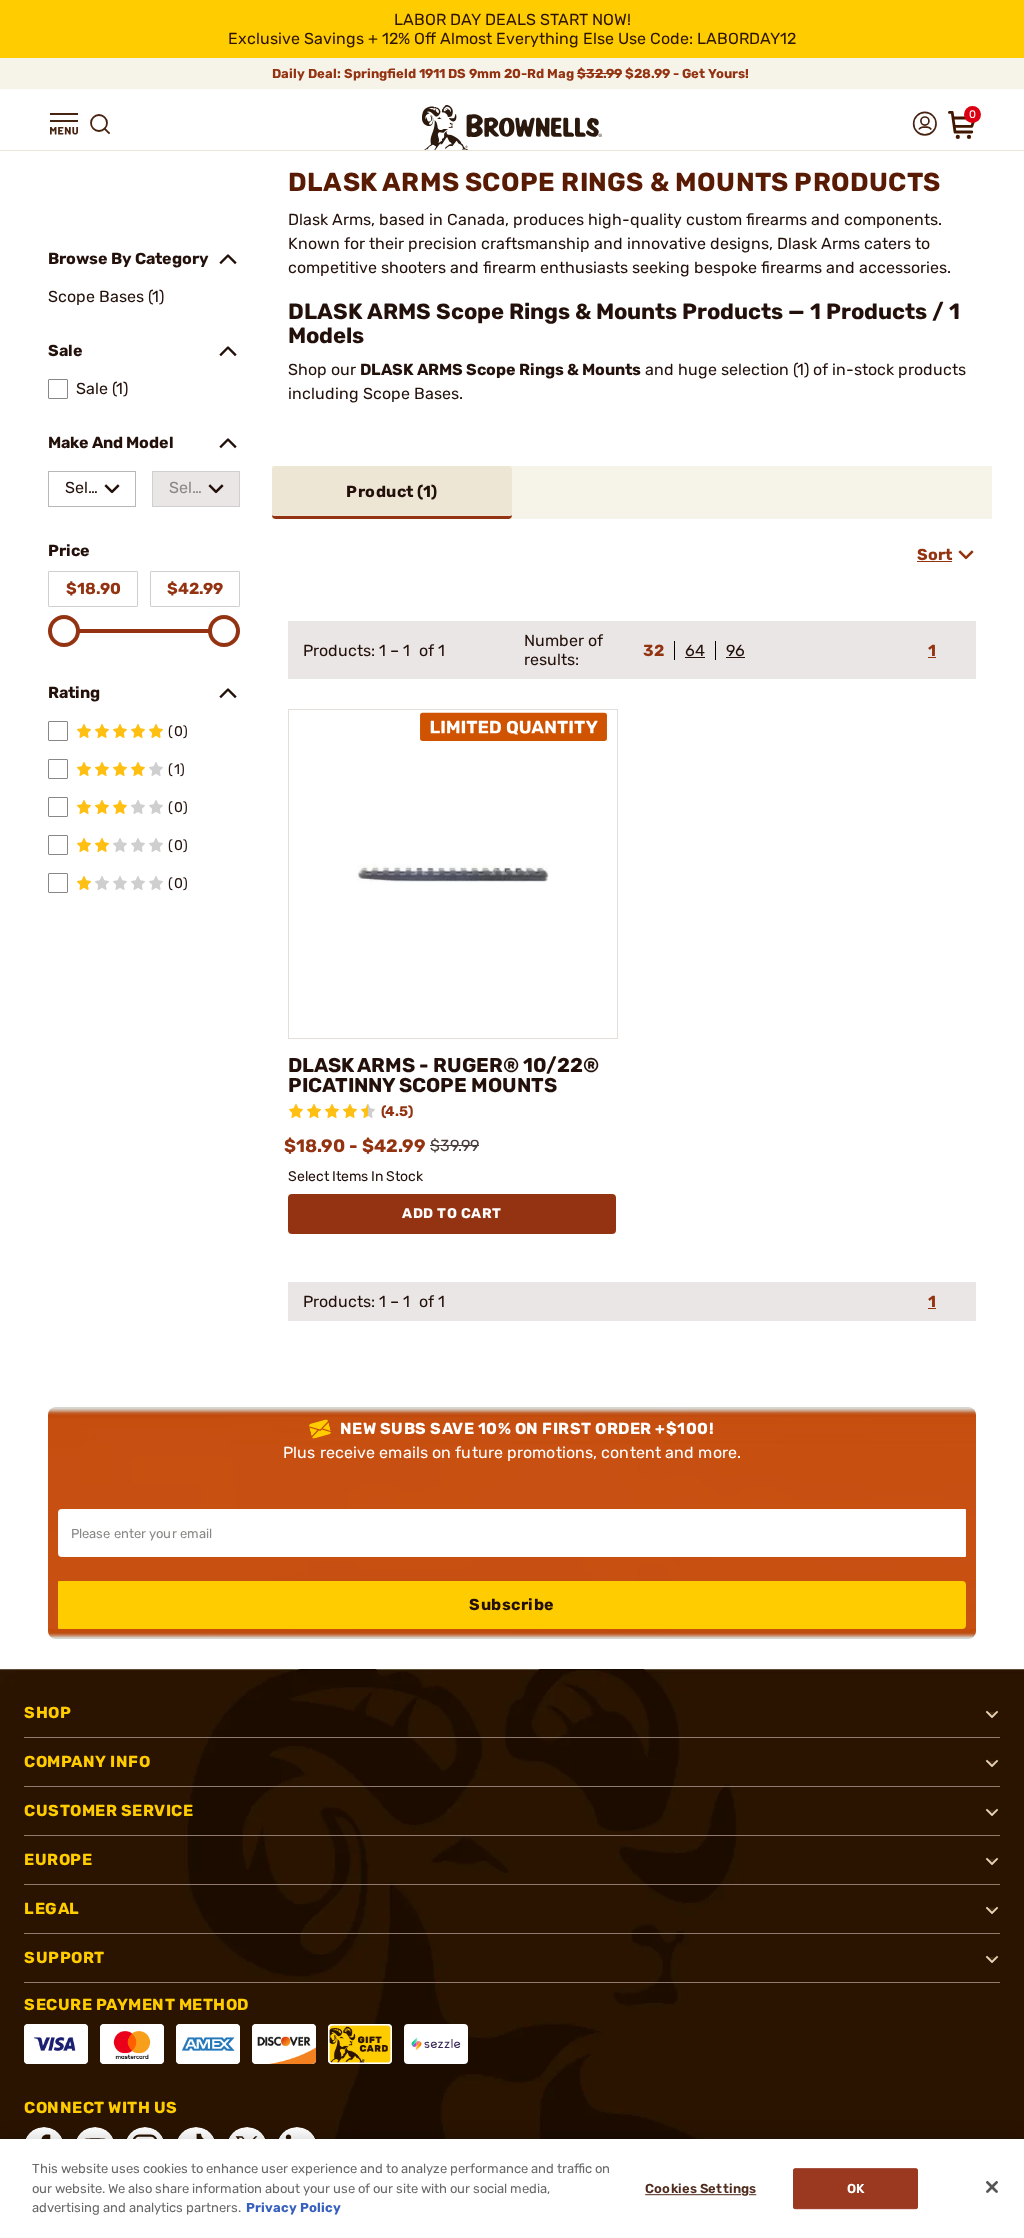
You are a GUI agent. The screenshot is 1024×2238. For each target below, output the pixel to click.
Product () (392, 491)
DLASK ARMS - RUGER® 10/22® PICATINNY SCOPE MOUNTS (443, 1075)
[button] (64, 124)
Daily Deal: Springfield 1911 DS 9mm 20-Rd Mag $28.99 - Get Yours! (512, 73)
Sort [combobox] (934, 554)
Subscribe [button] (512, 1604)
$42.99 (195, 588)
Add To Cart (452, 1213)
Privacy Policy (293, 2207)
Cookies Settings (700, 2188)
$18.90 (93, 588)
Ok (855, 2188)
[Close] (992, 2187)
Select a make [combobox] (81, 492)
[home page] (512, 127)
